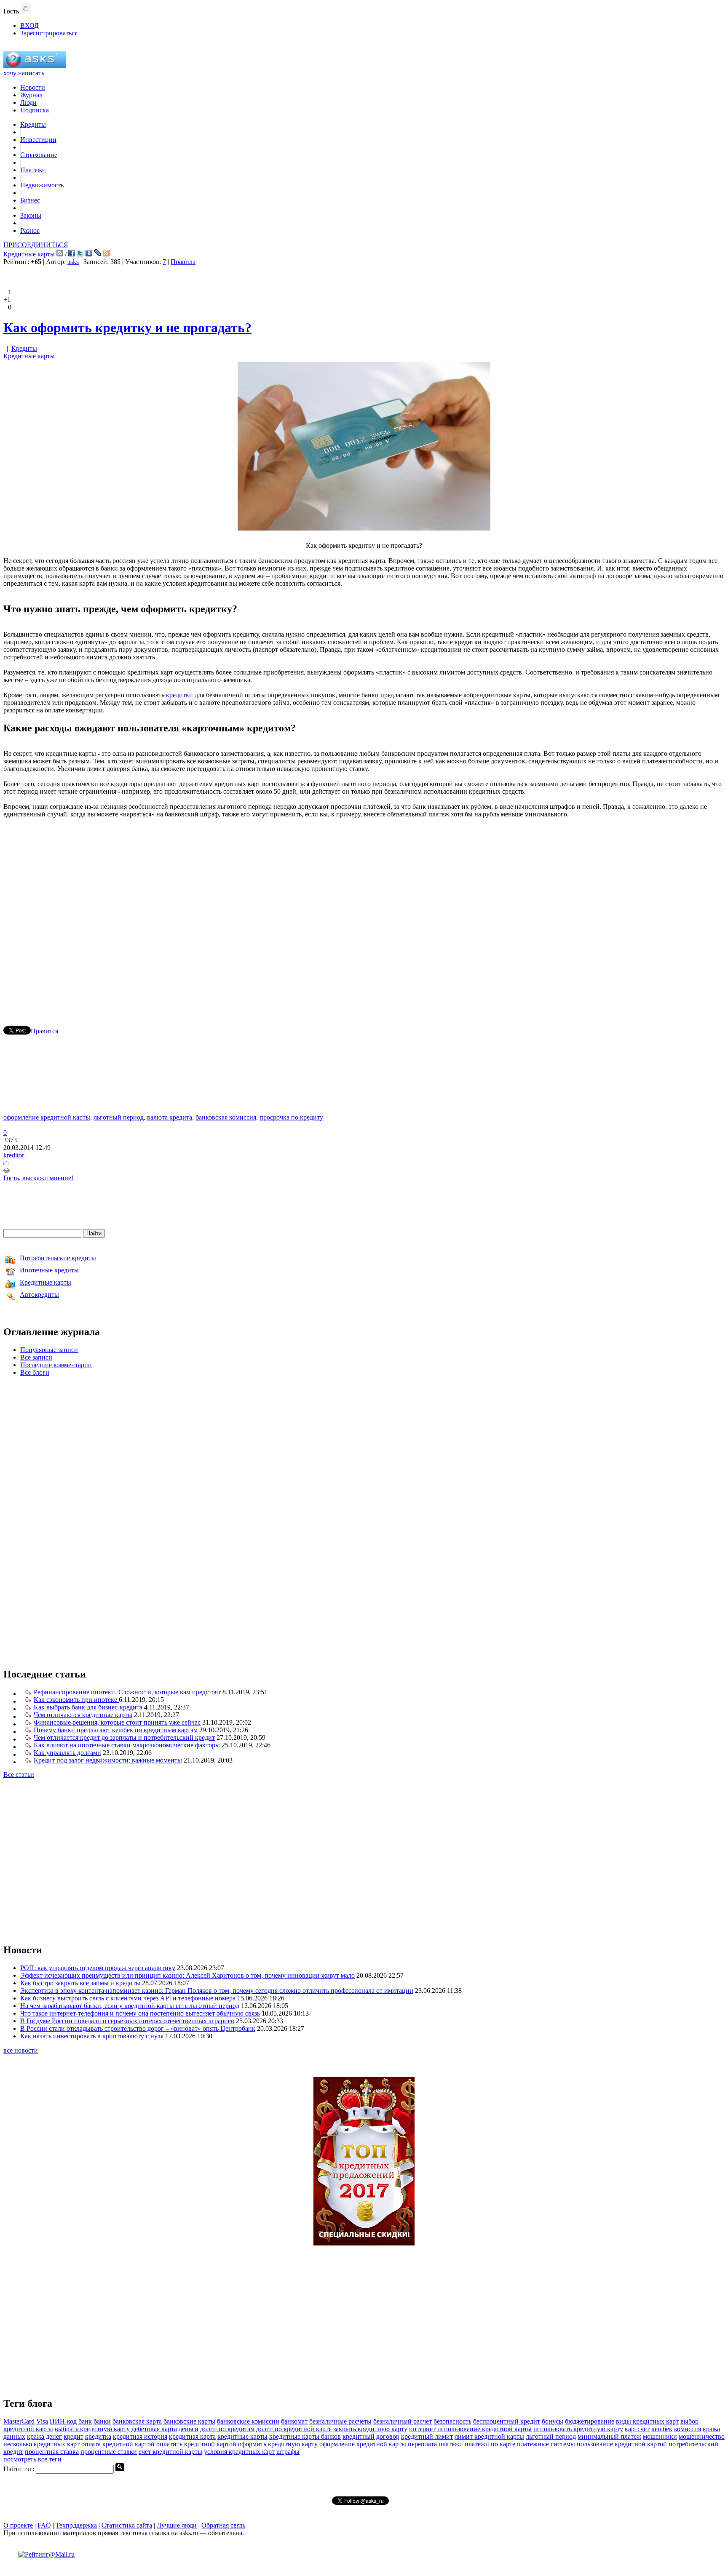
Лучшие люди (177, 2525)
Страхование (39, 155)
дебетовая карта (154, 2429)
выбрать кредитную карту (92, 2429)
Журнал (31, 95)
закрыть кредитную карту (370, 2429)
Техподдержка (76, 2525)
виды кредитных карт (647, 2421)
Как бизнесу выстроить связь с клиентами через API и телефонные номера (128, 1998)
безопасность (452, 2421)
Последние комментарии (56, 1365)
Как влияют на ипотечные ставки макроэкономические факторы (127, 1745)
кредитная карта (192, 2436)
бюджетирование (590, 2421)
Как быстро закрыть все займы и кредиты (80, 1983)
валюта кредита (170, 1117)
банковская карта (137, 2421)
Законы (31, 215)
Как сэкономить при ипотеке (76, 1700)
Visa (42, 2421)
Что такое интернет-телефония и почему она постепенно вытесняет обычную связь (140, 2013)
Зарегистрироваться (49, 33)
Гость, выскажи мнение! (38, 1178)
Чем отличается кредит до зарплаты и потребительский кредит (124, 1737)
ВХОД (29, 25)
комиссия (688, 2429)
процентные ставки (109, 2452)
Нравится (44, 1031)
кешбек (662, 2429)
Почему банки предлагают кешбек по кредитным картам (116, 1730)
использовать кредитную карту (578, 2429)
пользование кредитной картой (622, 2444)
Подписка (35, 110)
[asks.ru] (35, 65)
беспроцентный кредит (507, 2421)
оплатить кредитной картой (196, 2444)
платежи (451, 2444)
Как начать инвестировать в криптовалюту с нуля (93, 2036)
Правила (183, 262)
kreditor (15, 1155)
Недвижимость (42, 185)
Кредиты (33, 124)
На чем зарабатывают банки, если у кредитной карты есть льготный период (130, 2006)
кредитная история (140, 2436)
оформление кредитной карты (47, 1117)
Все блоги (35, 1372)
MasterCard (19, 2421)
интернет (422, 2429)
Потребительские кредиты (58, 1258)
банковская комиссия (226, 1117)
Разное (30, 231)
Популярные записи (49, 1350)
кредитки (179, 695)
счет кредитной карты (170, 2452)
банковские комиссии (248, 2421)
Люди (28, 103)
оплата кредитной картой (118, 2444)
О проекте (18, 2525)
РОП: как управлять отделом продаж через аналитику (98, 1968)
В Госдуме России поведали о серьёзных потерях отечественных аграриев (127, 2021)
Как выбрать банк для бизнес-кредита (88, 1707)
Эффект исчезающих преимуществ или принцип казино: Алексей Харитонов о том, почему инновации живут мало (187, 1975)
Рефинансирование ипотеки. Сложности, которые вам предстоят (127, 1692)
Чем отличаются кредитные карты (83, 1715)
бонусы (553, 2421)
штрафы (288, 2452)
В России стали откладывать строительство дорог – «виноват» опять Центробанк (138, 2028)
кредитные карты (242, 2436)
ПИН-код (63, 2421)
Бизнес (30, 200)
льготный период (119, 1117)
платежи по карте (490, 2444)
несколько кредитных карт (41, 2444)
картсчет (637, 2429)
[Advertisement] (364, 910)
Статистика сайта (127, 2525)
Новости (33, 87)
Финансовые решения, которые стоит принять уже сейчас (117, 1722)
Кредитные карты (29, 254)
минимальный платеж (609, 2436)
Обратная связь (223, 2525)
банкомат (294, 2421)
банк (85, 2421)
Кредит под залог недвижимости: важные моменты (108, 1760)
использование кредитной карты (484, 2429)
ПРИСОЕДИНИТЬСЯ (36, 245)
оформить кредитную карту (278, 2444)
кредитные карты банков (305, 2436)
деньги (189, 2429)
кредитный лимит (427, 2436)
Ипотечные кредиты (49, 1270)
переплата (422, 2444)
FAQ (44, 2525)
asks (73, 262)
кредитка (98, 2436)
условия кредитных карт (239, 2452)
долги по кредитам (227, 2429)
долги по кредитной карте (294, 2429)
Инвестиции (38, 140)
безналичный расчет (403, 2421)
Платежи (33, 170)
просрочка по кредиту (291, 1117)
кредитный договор (371, 2436)
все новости (21, 2050)
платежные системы (546, 2444)
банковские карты (189, 2421)
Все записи (36, 1357)
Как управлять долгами (67, 1753)
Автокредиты (39, 1295)
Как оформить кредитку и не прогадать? (127, 328)
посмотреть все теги (32, 2459)
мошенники (660, 2436)
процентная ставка (52, 2452)
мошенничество (702, 2436)
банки (102, 2421)
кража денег (44, 2436)
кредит (74, 2436)
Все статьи (19, 1775)
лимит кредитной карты (489, 2436)
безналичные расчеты (340, 2421)
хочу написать (24, 73)
